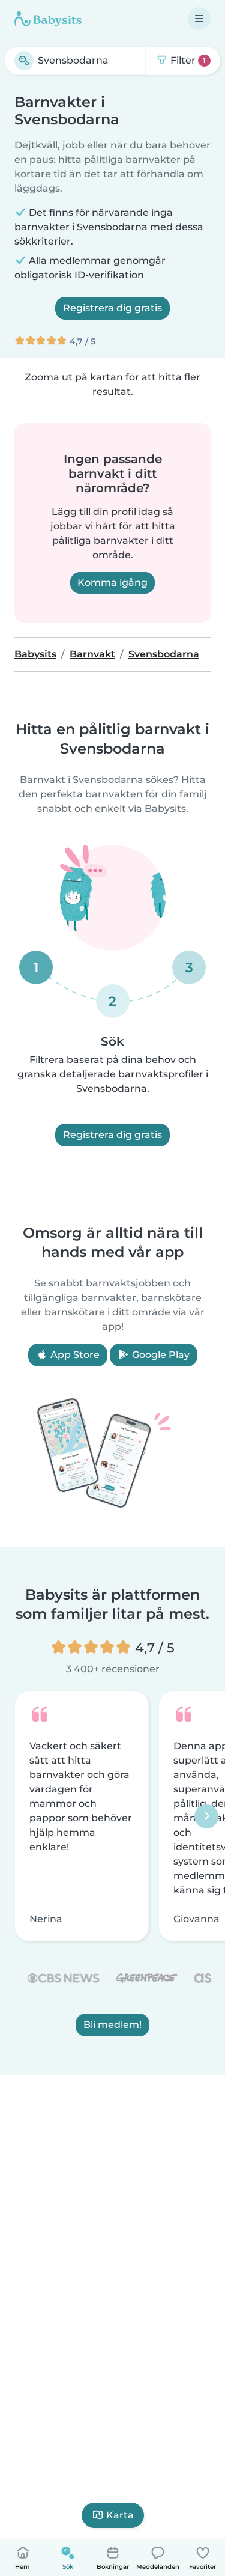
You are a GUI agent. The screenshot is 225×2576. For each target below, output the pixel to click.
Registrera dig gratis (112, 308)
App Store (74, 1355)
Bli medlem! (112, 2025)
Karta (120, 2515)
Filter (187, 60)
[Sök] (24, 61)
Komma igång (112, 583)
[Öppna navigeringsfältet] (199, 19)
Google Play (160, 1355)
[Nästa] (206, 1816)
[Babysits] (48, 19)
